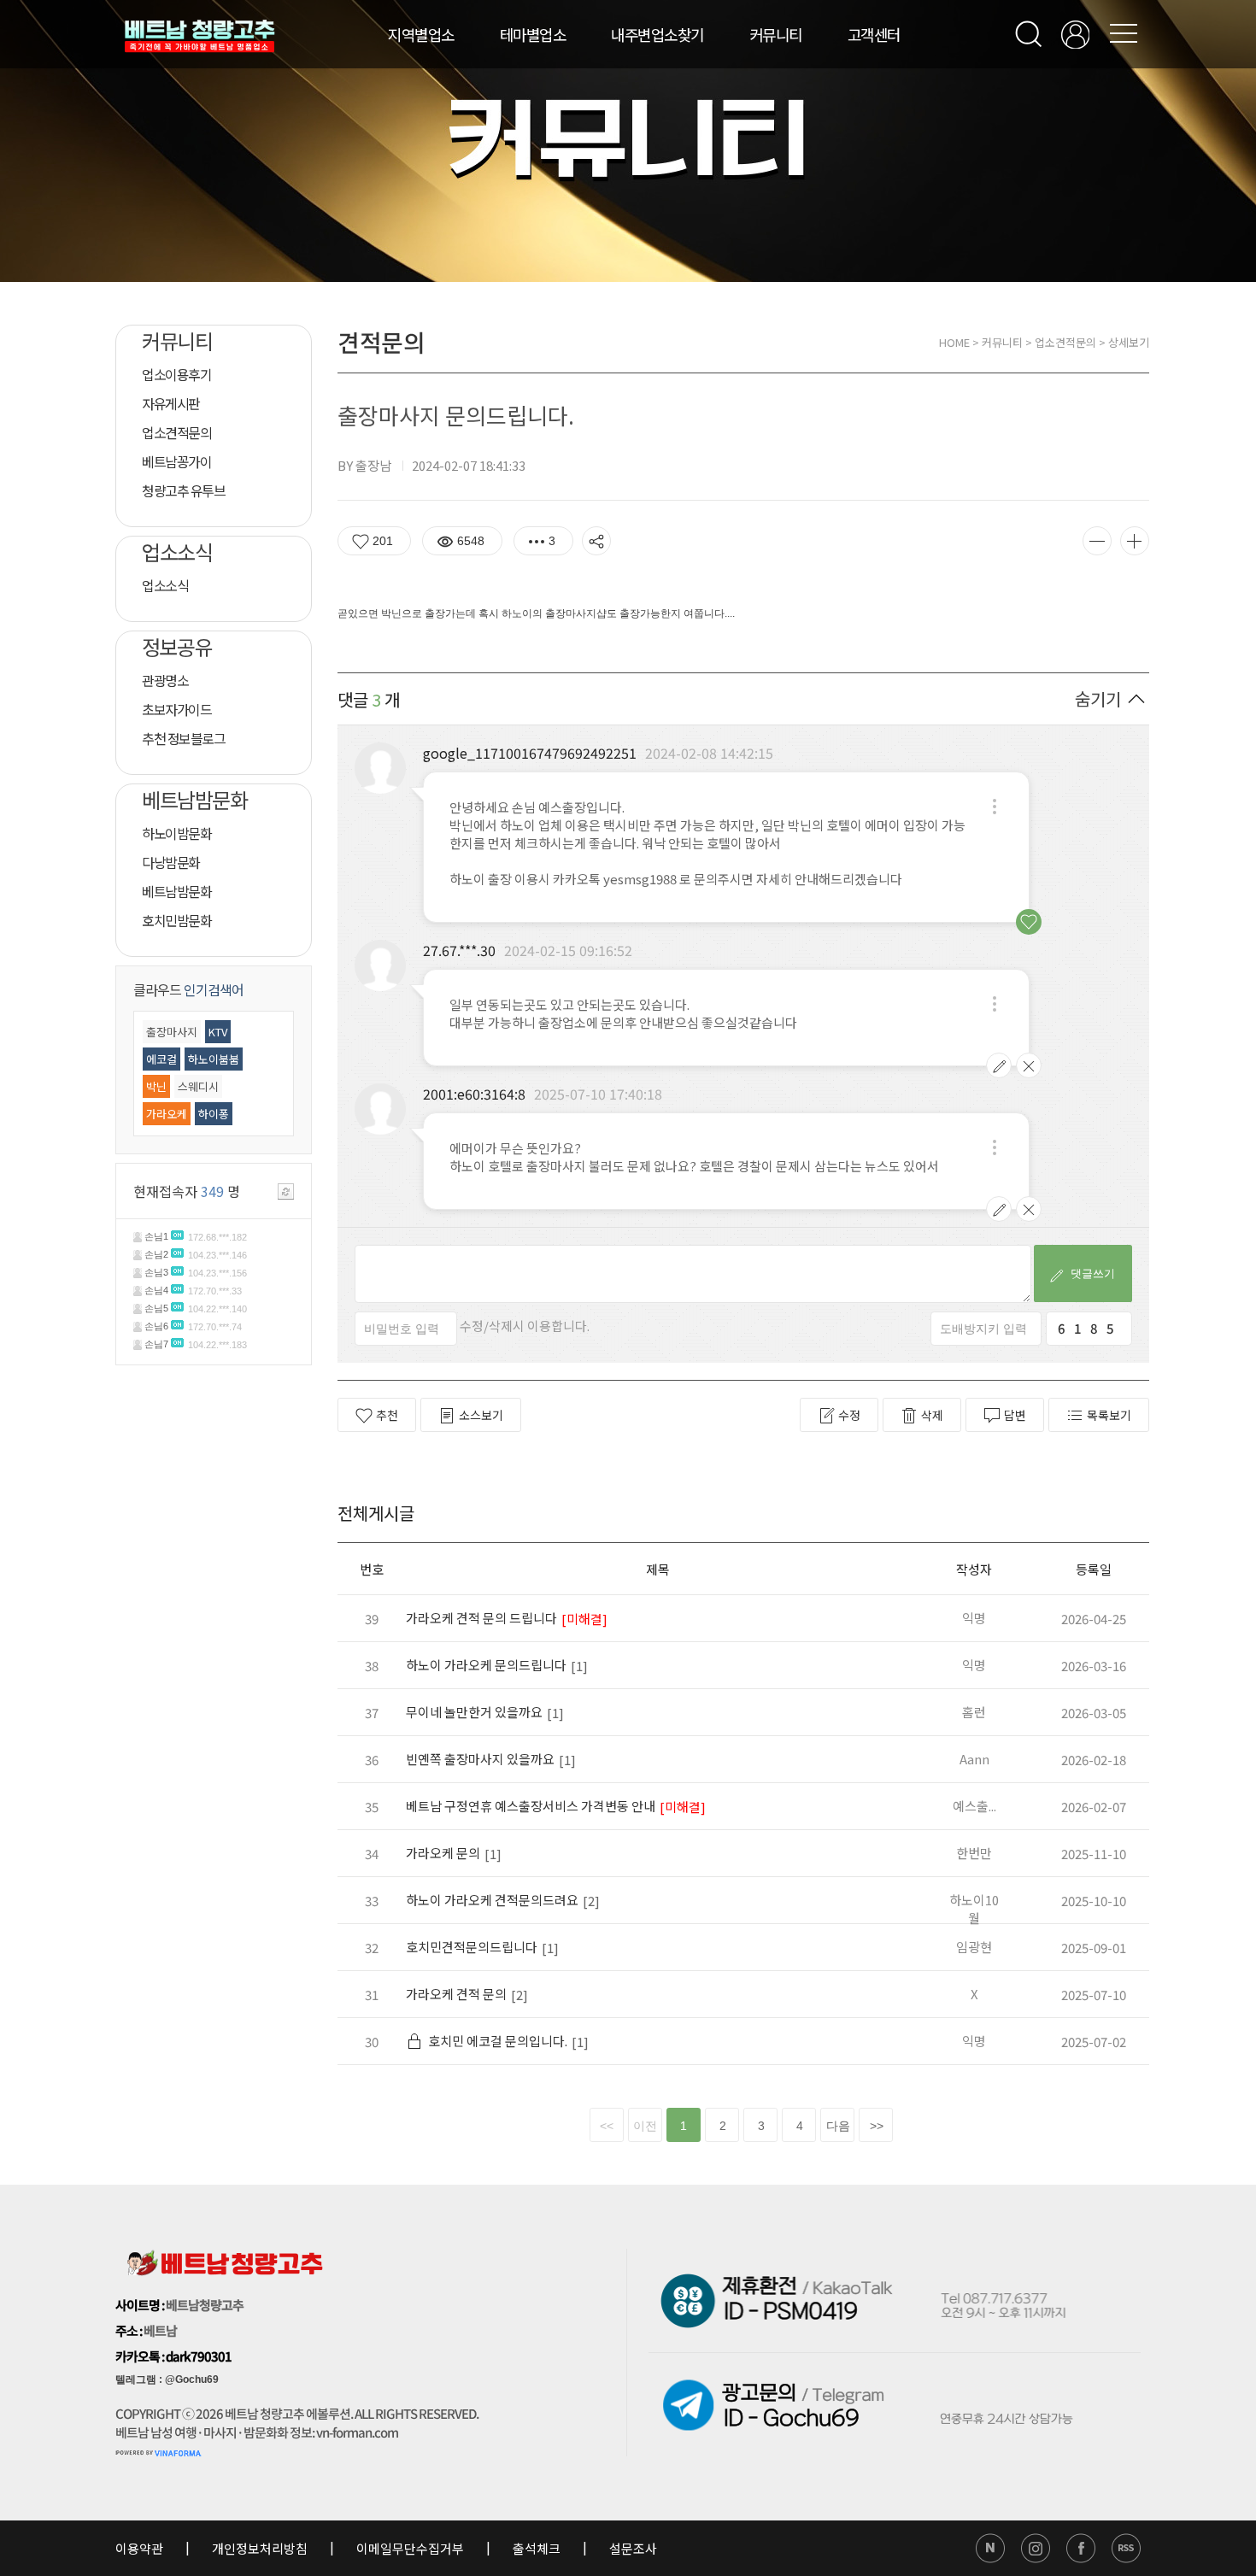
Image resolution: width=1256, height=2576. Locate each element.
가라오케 (167, 1114)
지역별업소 (421, 34)
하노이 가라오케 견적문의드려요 (492, 1900)
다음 (838, 2126)
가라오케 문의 (443, 1853)
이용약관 (141, 2548)
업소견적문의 (1065, 342)
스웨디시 (198, 1086)
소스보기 (481, 1415)
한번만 (974, 1853)
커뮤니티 (776, 34)
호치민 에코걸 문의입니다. (498, 2041)
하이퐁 (214, 1114)
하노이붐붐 (214, 1059)
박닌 (156, 1086)
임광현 (974, 1947)
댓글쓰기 (1088, 1273)
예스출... (974, 1806)
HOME (954, 342)
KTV (218, 1032)
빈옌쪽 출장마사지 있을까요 (480, 1759)
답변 (1015, 1415)
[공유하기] (596, 541)
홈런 (974, 1712)
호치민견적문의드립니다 (472, 1947)
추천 (387, 1415)
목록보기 (1109, 1415)
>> (877, 2126)
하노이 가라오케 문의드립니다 (486, 1665)
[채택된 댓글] (1029, 922)
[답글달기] (995, 807)
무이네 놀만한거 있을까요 (474, 1712)
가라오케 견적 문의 (456, 1994)
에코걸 (161, 1059)
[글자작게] (1097, 541)
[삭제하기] (1029, 1065)
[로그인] (1075, 35)
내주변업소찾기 (657, 34)
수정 (849, 1415)
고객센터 (874, 34)
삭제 (932, 1415)
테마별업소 (533, 34)
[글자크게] (1135, 541)
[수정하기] (999, 1065)
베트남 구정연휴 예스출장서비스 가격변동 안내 (531, 1806)
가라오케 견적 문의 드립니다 (481, 1618)
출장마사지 (172, 1032)
